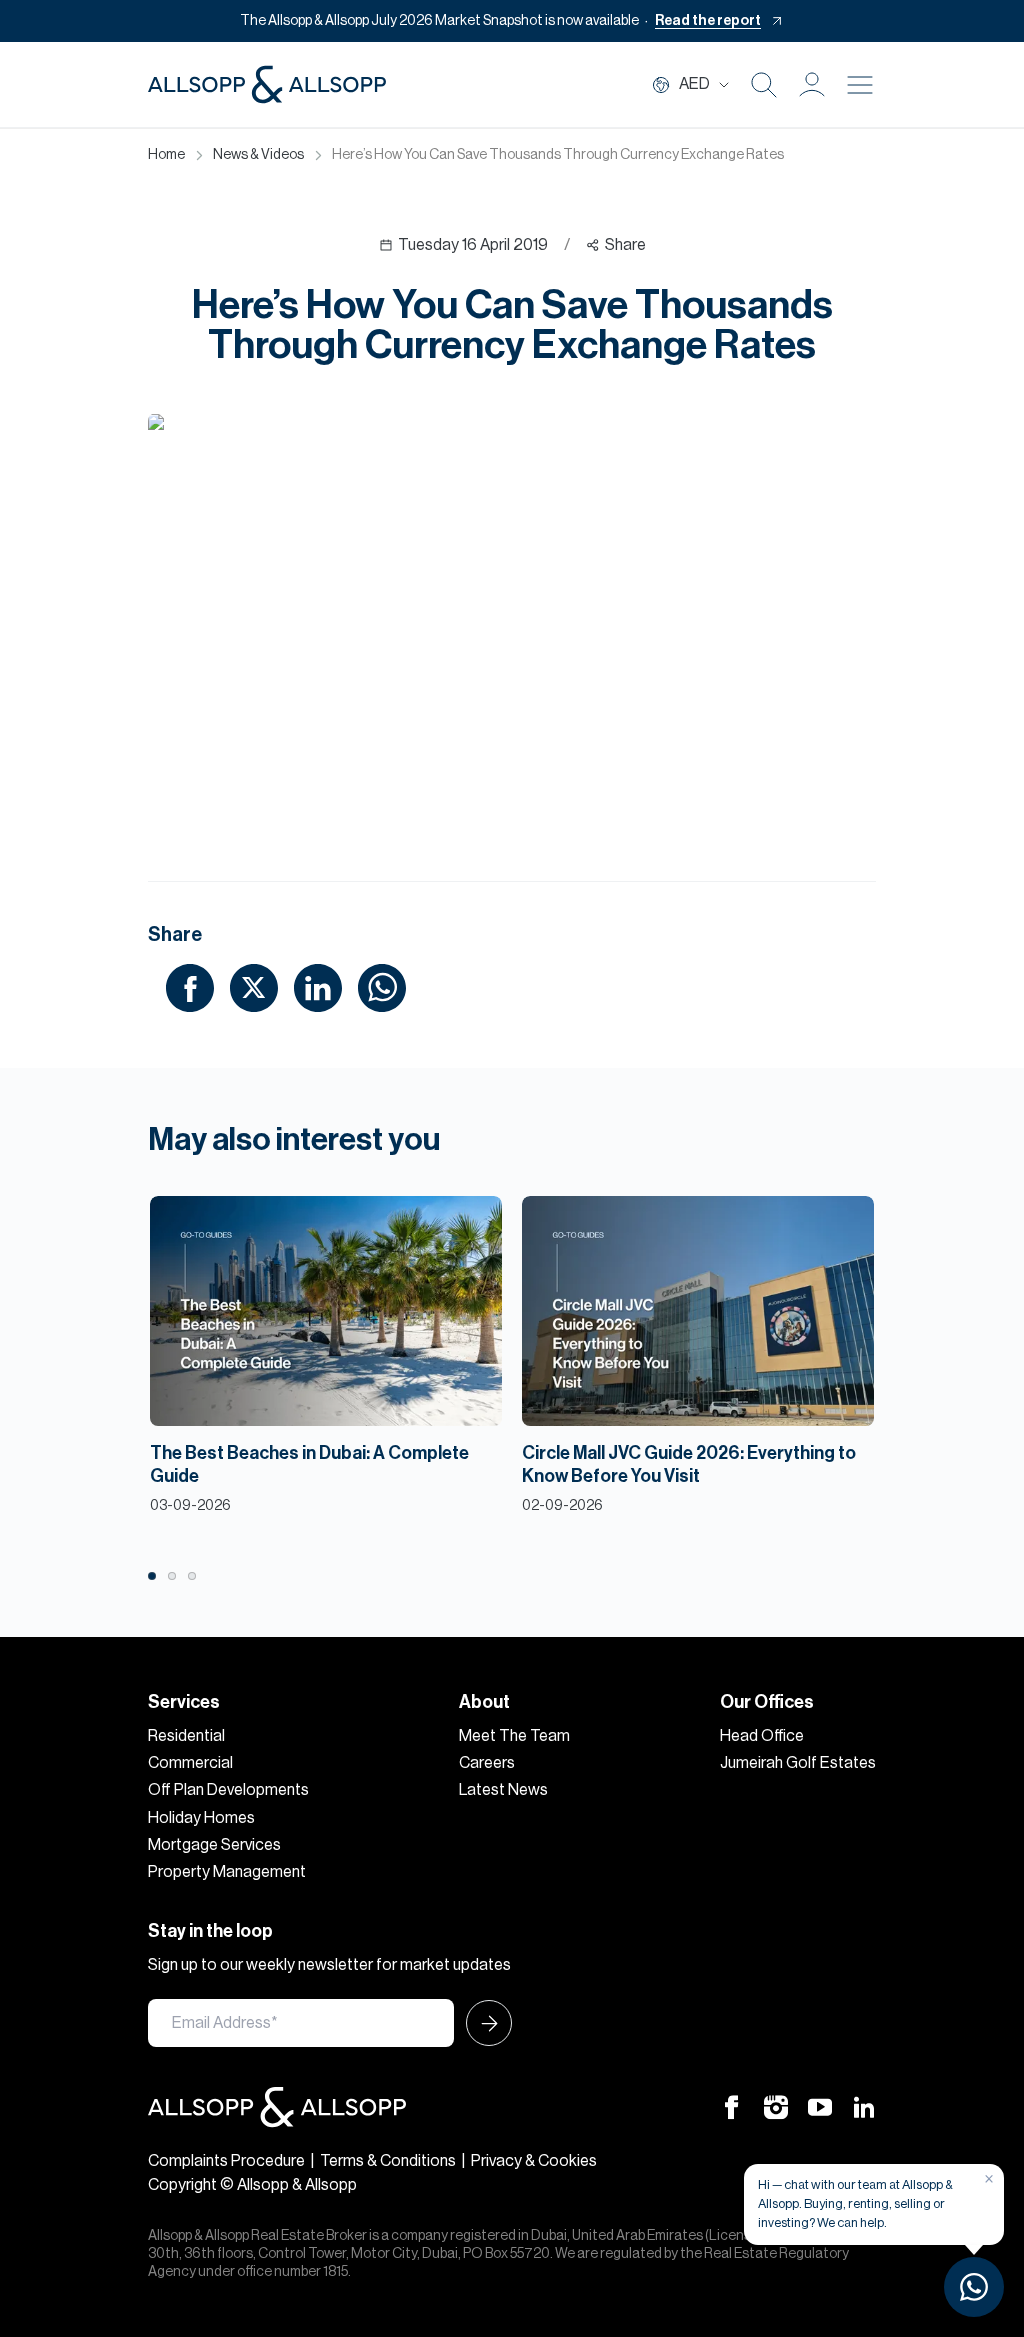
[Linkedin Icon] (864, 2107)
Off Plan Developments (228, 1790)
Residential (186, 1736)
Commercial (190, 1763)
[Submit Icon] (483, 2023)
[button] (812, 85)
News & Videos (258, 155)
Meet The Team (514, 1736)
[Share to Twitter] (254, 987)
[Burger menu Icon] (860, 85)
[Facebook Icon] (732, 2107)
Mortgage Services (214, 1845)
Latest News (503, 1790)
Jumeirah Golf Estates (798, 1763)
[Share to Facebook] (190, 987)
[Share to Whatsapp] (382, 987)
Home (166, 155)
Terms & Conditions (388, 2161)
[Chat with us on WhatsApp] (974, 2287)
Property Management (227, 1872)
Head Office (762, 1736)
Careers (487, 1763)
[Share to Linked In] (318, 987)
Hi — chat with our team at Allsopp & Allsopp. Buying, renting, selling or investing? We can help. (855, 2203)
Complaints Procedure (226, 2161)
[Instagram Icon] (776, 2107)
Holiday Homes (201, 1818)
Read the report (708, 21)
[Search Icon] (764, 85)
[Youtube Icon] (820, 2107)
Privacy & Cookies (534, 2161)
